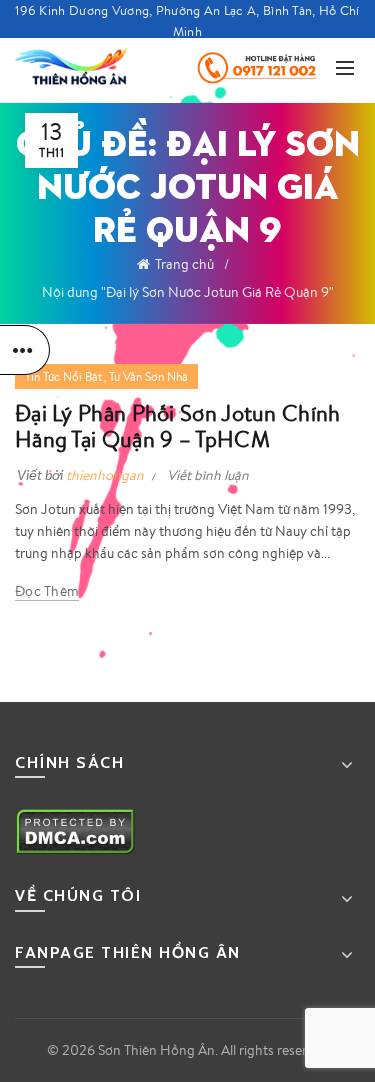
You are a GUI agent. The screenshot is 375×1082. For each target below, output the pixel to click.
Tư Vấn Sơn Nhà (148, 376)
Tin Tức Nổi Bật (64, 376)
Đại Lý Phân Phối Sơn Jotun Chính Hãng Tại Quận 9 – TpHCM (178, 425)
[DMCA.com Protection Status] (75, 830)
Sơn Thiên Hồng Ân (156, 1050)
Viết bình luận (208, 475)
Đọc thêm (47, 591)
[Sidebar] (25, 350)
